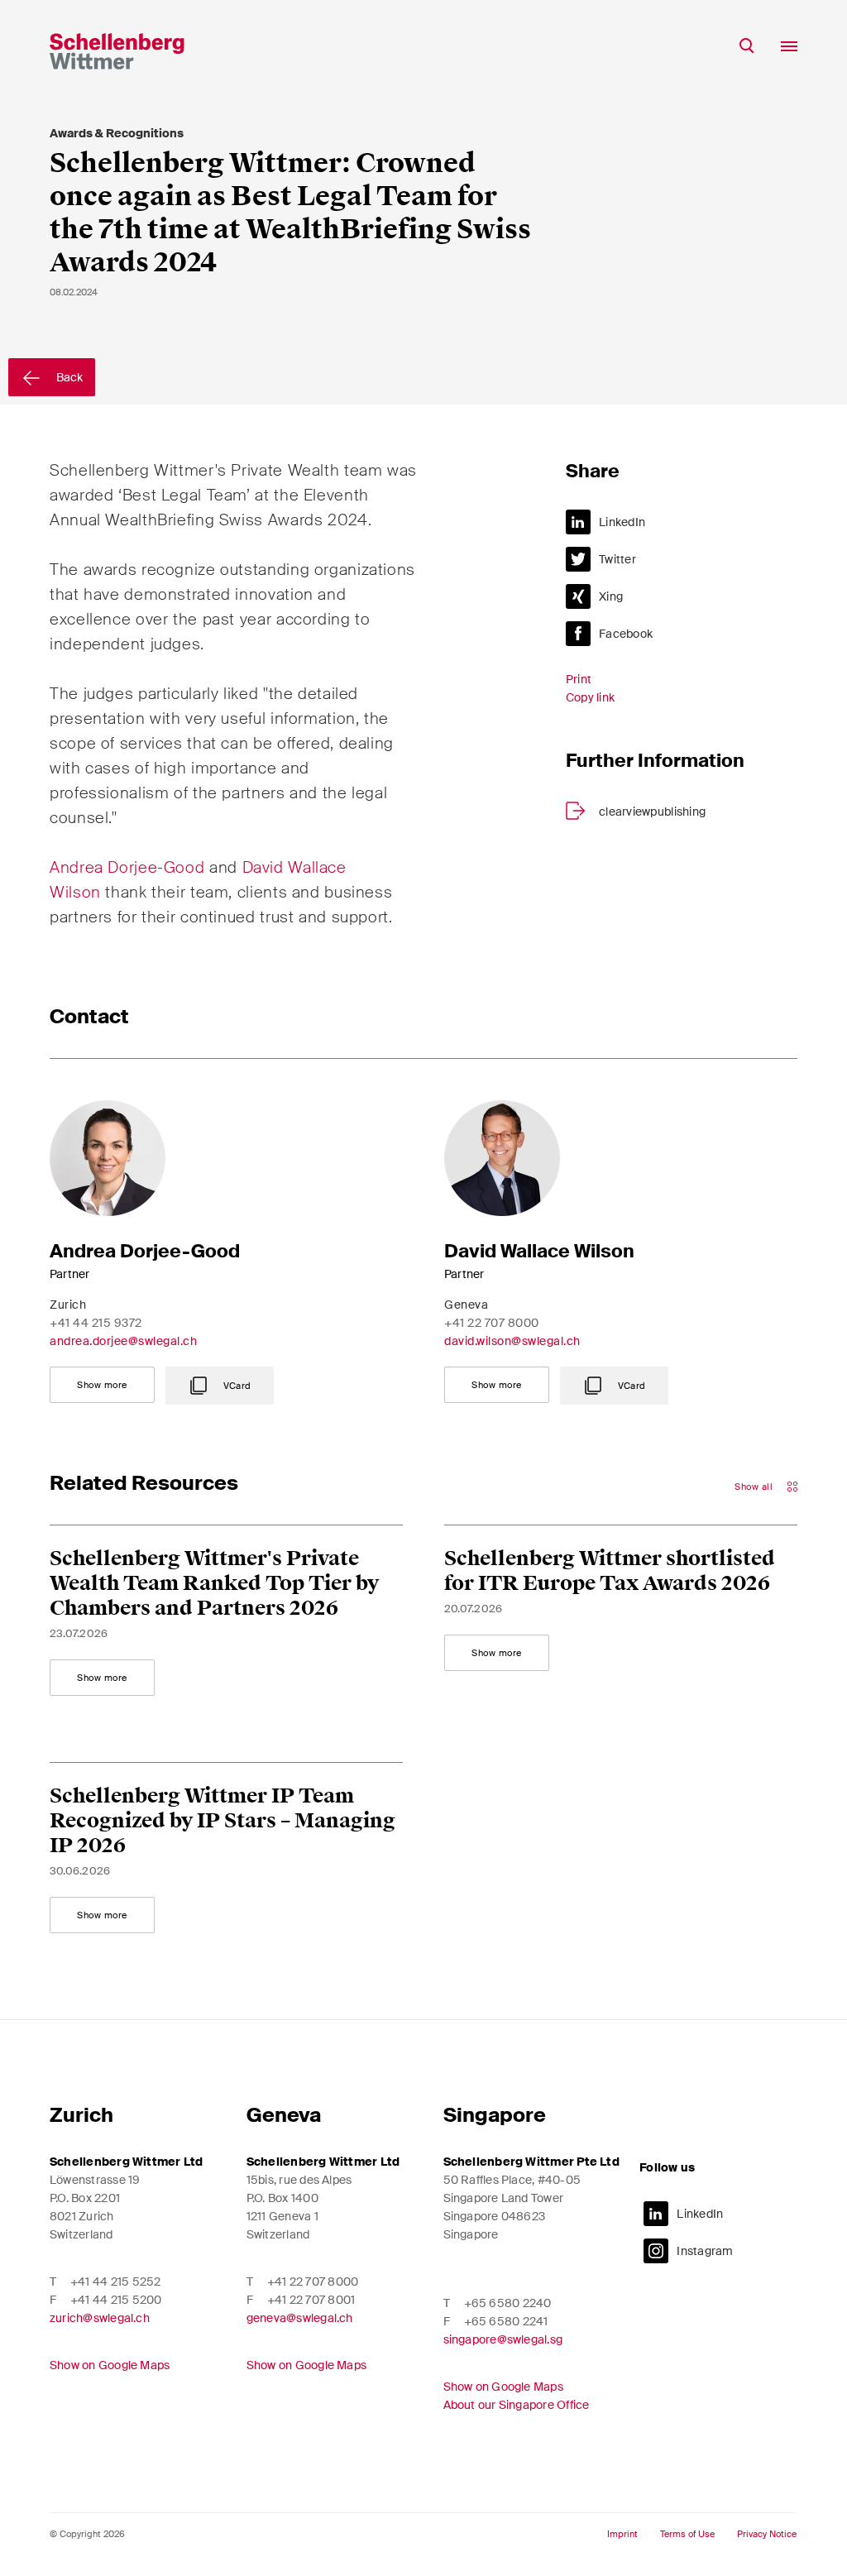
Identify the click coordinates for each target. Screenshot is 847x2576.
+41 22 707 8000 (492, 1323)
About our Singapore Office (517, 2405)
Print (579, 679)
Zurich (81, 2115)
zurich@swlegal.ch (100, 2318)
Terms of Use (687, 2534)
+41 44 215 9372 (96, 1323)
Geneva (284, 2115)
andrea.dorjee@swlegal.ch (123, 1341)
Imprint (622, 2534)
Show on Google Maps (110, 2365)
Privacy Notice (767, 2534)
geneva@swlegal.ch (300, 2318)
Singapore (495, 2115)
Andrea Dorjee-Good (127, 867)
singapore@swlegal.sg (503, 2339)
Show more (102, 1385)
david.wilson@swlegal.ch (512, 1341)
